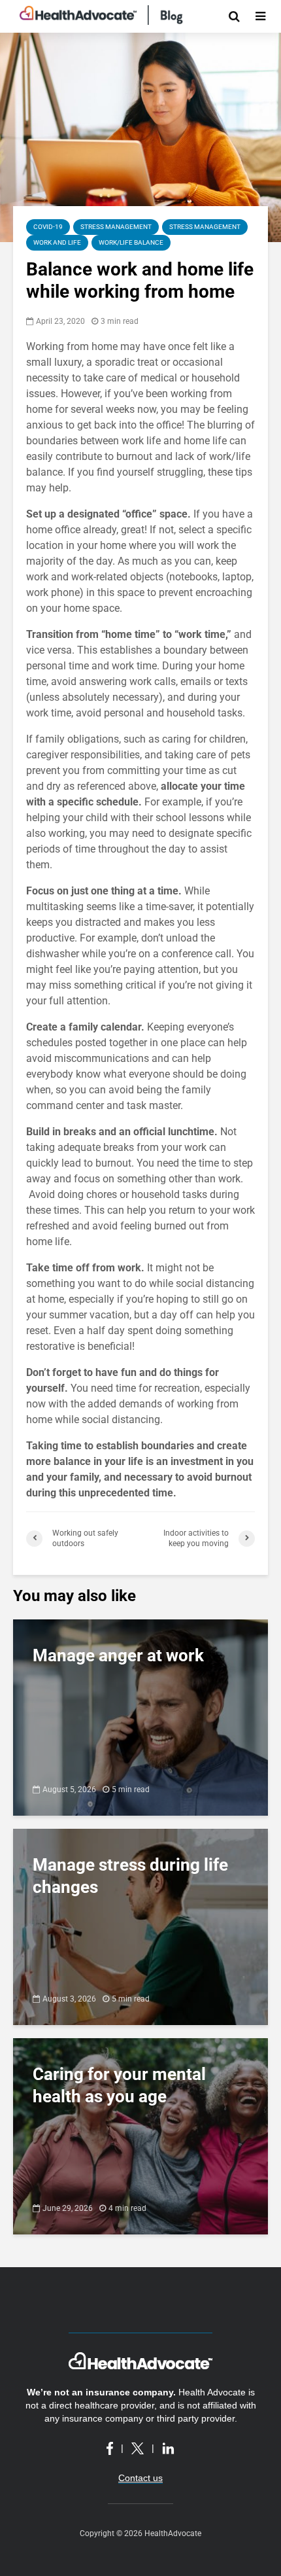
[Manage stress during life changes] (140, 1926)
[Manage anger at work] (140, 1717)
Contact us (140, 2478)
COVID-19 (48, 227)
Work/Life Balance (131, 242)
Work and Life (57, 242)
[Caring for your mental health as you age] (140, 2135)
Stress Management (116, 227)
